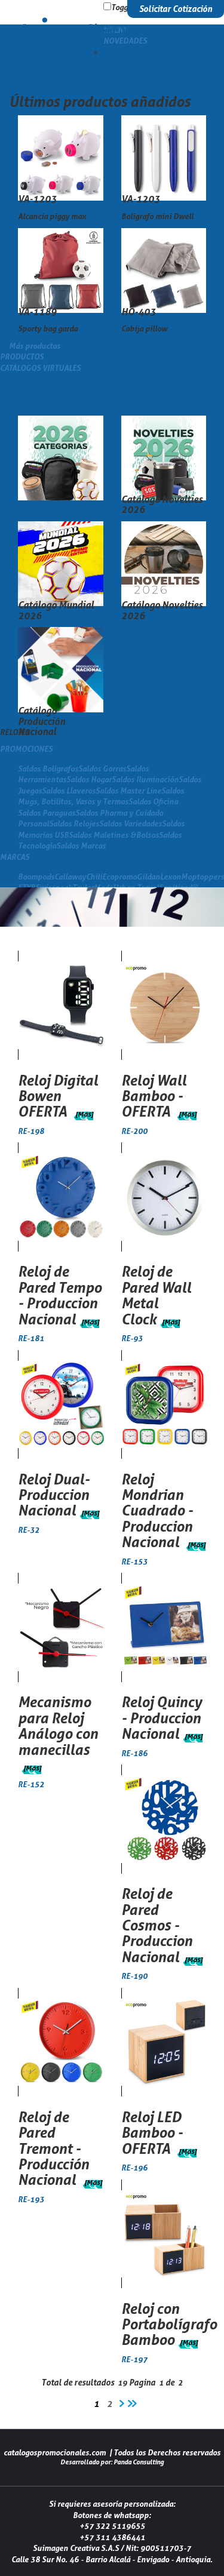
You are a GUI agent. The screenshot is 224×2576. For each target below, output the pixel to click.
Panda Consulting (139, 2462)
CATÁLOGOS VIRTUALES (40, 368)
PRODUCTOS (22, 356)
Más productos (35, 346)
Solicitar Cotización (176, 9)
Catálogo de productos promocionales (69, 32)
